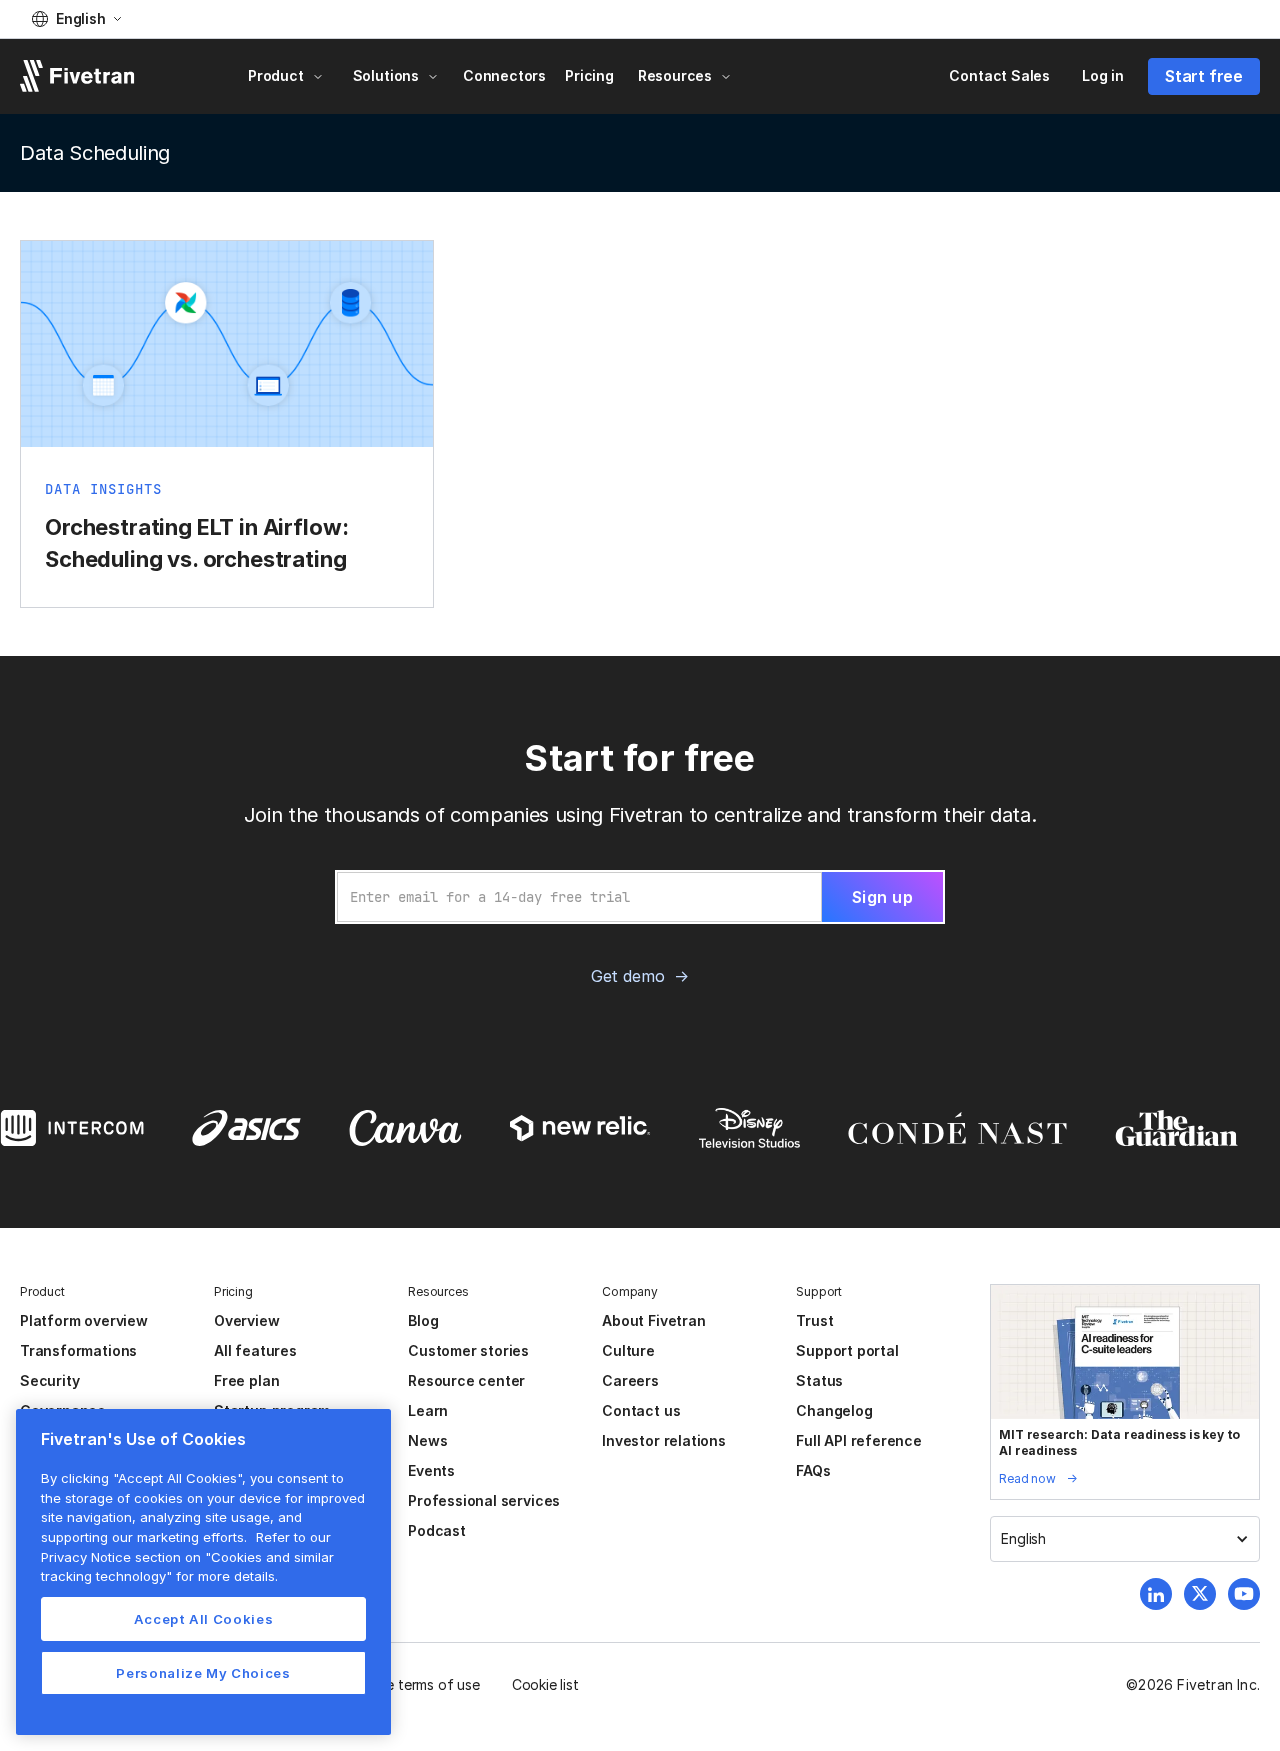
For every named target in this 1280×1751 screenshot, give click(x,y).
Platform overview (84, 1320)
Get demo (627, 976)
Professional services (484, 1500)
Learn (428, 1410)
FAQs (813, 1470)
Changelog (834, 1410)
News (427, 1440)
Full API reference (859, 1440)
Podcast (437, 1530)
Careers (630, 1380)
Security (49, 1380)
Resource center (466, 1380)
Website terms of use (411, 1684)
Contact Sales (999, 75)
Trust (814, 1320)
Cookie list (545, 1684)
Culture (628, 1350)
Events (431, 1470)
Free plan (246, 1380)
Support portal (847, 1350)
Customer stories (468, 1350)
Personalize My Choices (203, 1673)
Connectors (504, 75)
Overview (246, 1320)
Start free (1204, 76)
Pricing (589, 75)
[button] (76, 19)
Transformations (78, 1350)
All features (255, 1350)
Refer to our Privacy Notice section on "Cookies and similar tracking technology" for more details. (187, 1556)
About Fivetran (653, 1320)
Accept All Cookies (204, 1619)
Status (819, 1380)
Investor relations (664, 1440)
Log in (1103, 75)
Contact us (641, 1410)
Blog (423, 1320)
